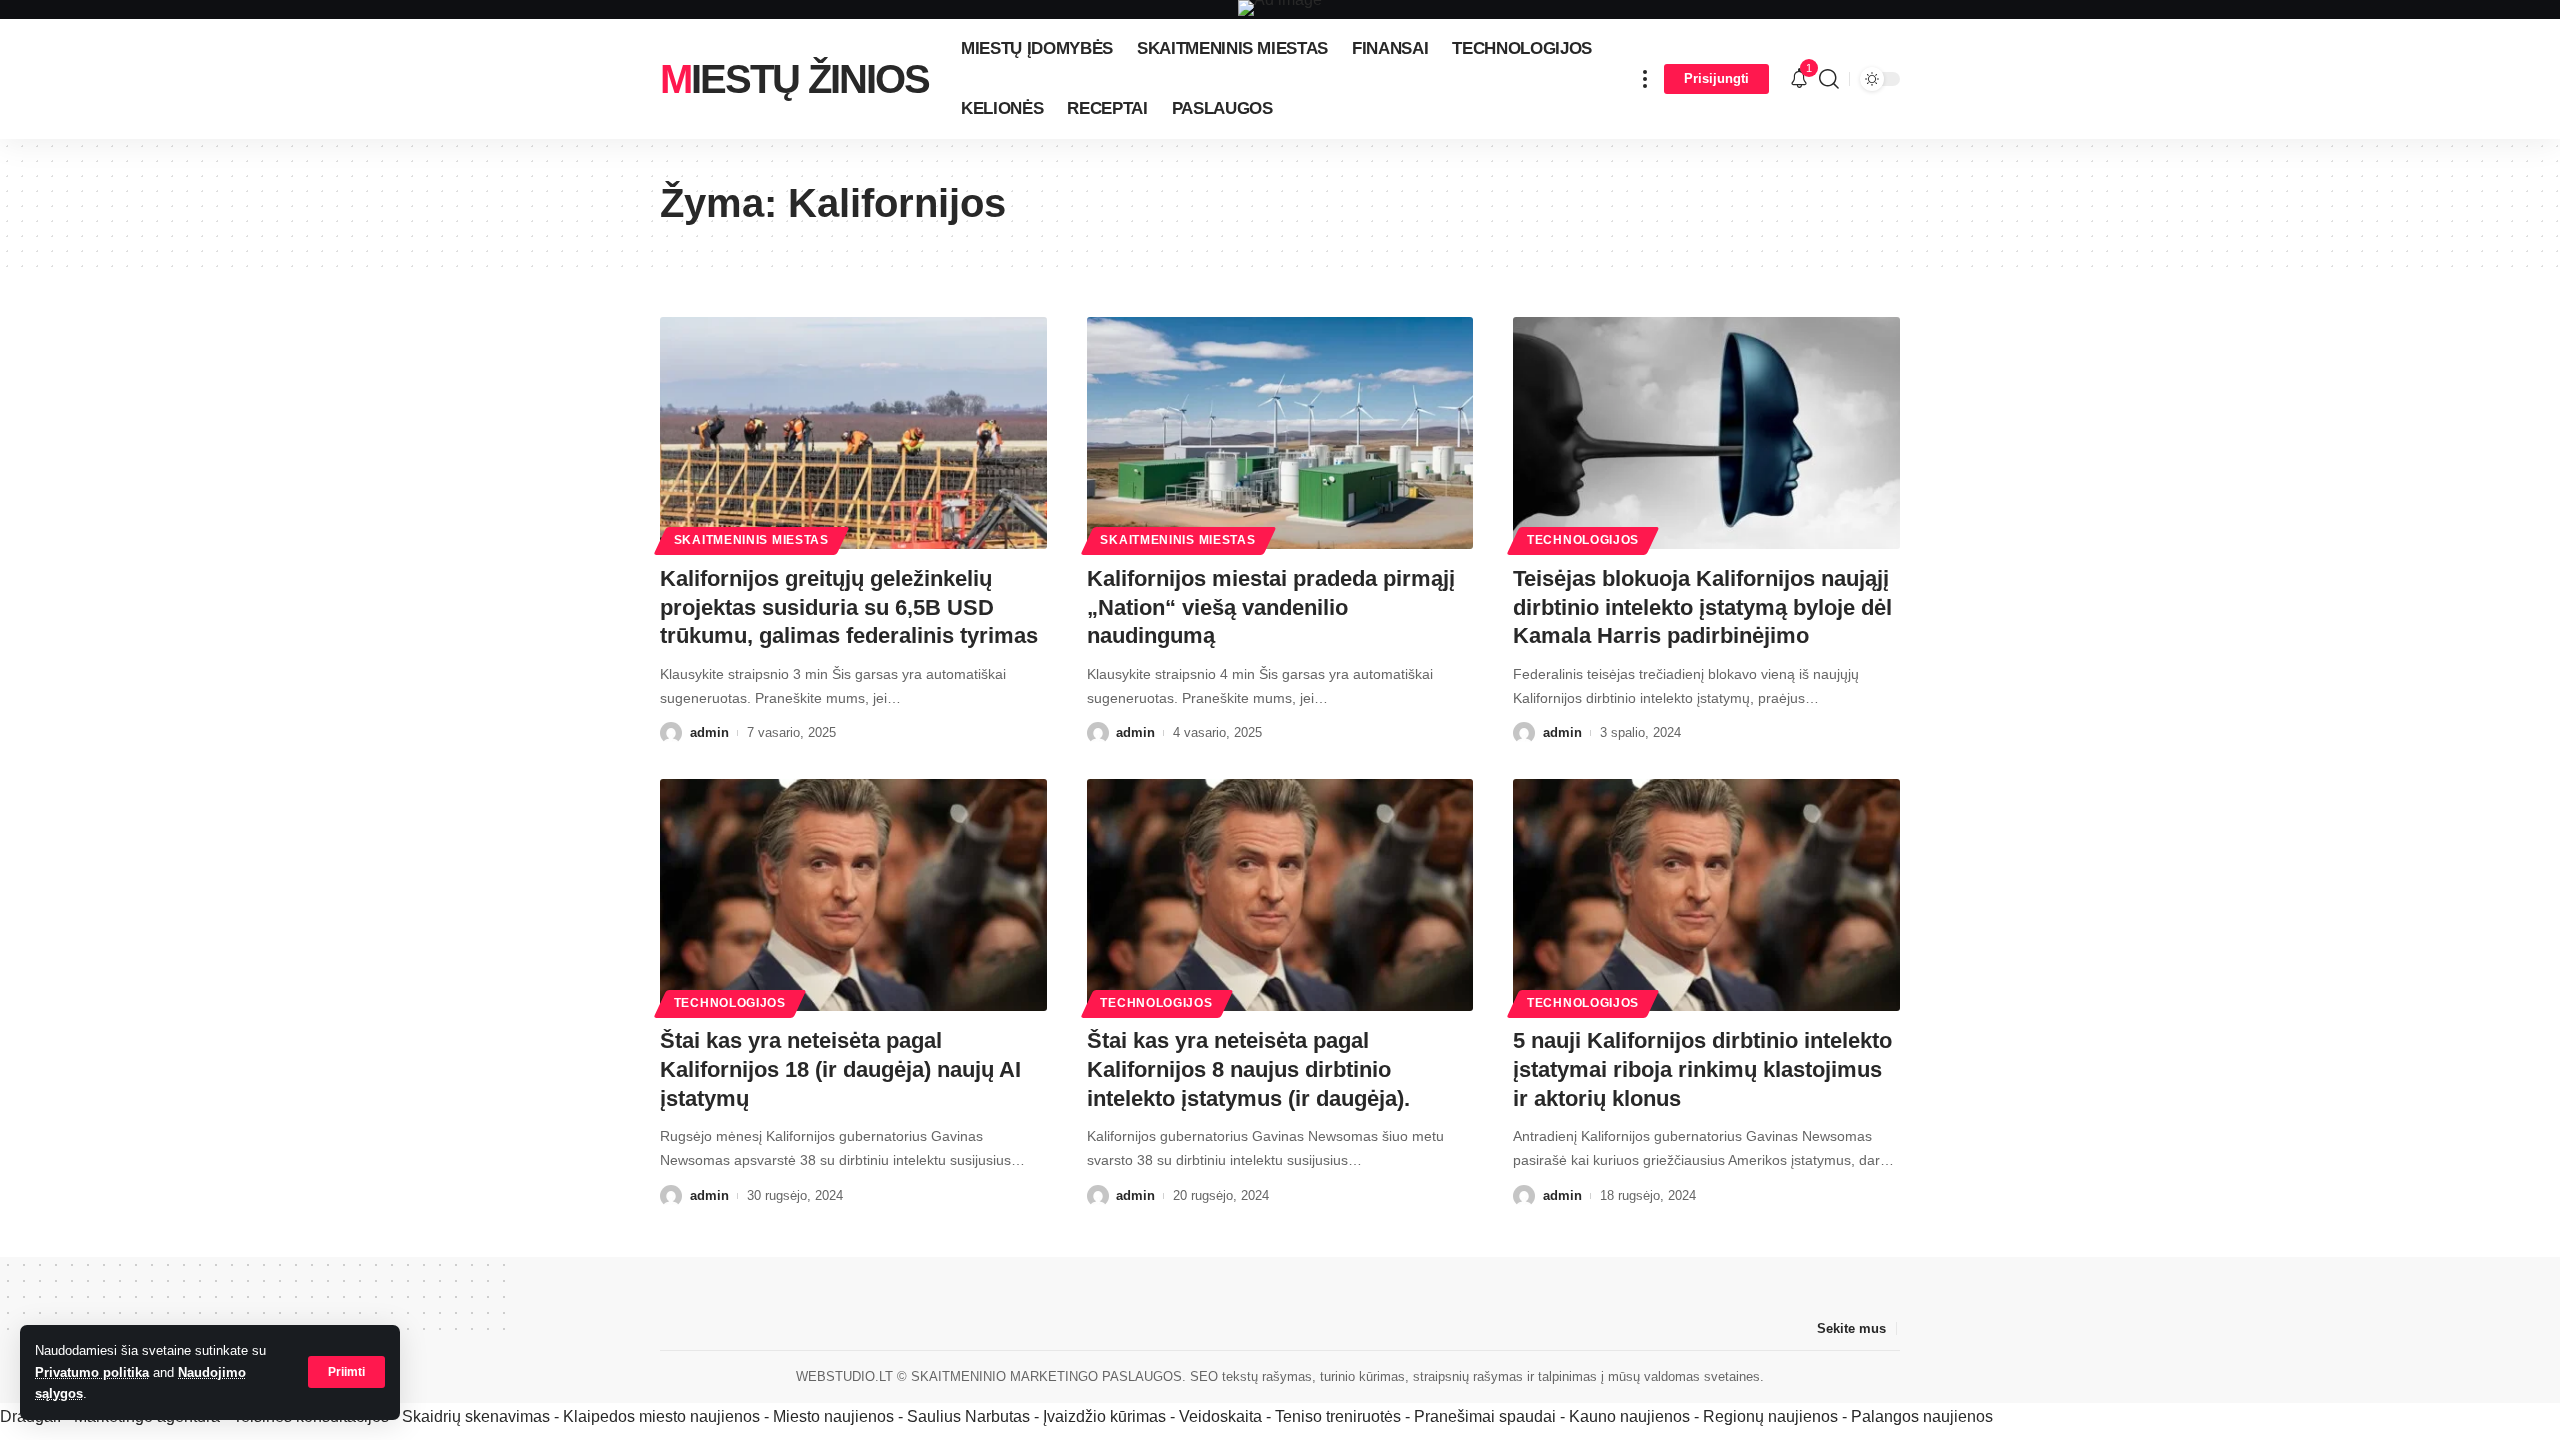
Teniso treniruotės (1338, 1416)
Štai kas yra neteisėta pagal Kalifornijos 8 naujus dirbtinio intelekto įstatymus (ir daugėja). (1248, 1069)
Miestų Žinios (794, 79)
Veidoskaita (1220, 1416)
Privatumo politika (92, 1372)
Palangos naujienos (1922, 1416)
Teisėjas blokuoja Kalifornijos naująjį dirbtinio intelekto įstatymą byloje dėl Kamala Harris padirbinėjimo (1702, 607)
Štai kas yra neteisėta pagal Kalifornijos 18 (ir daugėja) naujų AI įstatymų (840, 1069)
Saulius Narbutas (968, 1416)
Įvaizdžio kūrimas (1104, 1416)
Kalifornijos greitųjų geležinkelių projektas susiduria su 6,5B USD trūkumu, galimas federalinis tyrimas (849, 607)
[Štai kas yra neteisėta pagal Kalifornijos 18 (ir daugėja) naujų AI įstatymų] (853, 895)
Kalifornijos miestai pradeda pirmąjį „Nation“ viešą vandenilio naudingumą (1271, 607)
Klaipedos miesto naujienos (661, 1416)
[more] (1645, 79)
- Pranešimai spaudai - (1487, 1416)
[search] (1829, 79)
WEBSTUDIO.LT (844, 1376)
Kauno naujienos (1629, 1416)
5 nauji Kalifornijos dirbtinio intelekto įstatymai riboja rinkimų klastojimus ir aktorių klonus (1702, 1069)
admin (709, 732)
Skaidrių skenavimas (476, 1416)
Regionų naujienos (1770, 1416)
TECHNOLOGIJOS (1583, 540)
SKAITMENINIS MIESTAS (751, 540)
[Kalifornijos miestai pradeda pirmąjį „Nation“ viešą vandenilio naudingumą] (1280, 433)
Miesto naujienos (833, 1416)
